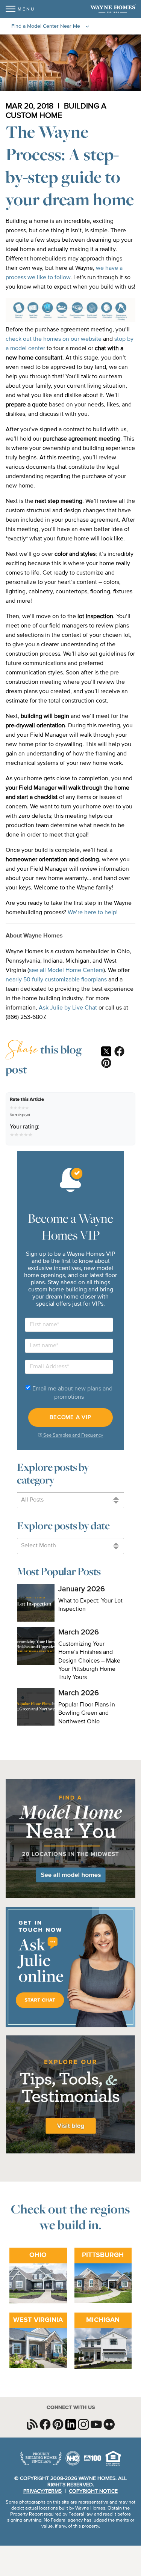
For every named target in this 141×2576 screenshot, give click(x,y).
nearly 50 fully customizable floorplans (56, 980)
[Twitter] (106, 1052)
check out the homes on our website (54, 339)
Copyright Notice (93, 2491)
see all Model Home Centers (66, 971)
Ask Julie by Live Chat (68, 1008)
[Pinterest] (106, 1064)
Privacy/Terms (42, 2491)
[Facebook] (119, 1052)
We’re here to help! (93, 913)
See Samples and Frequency (73, 1435)
